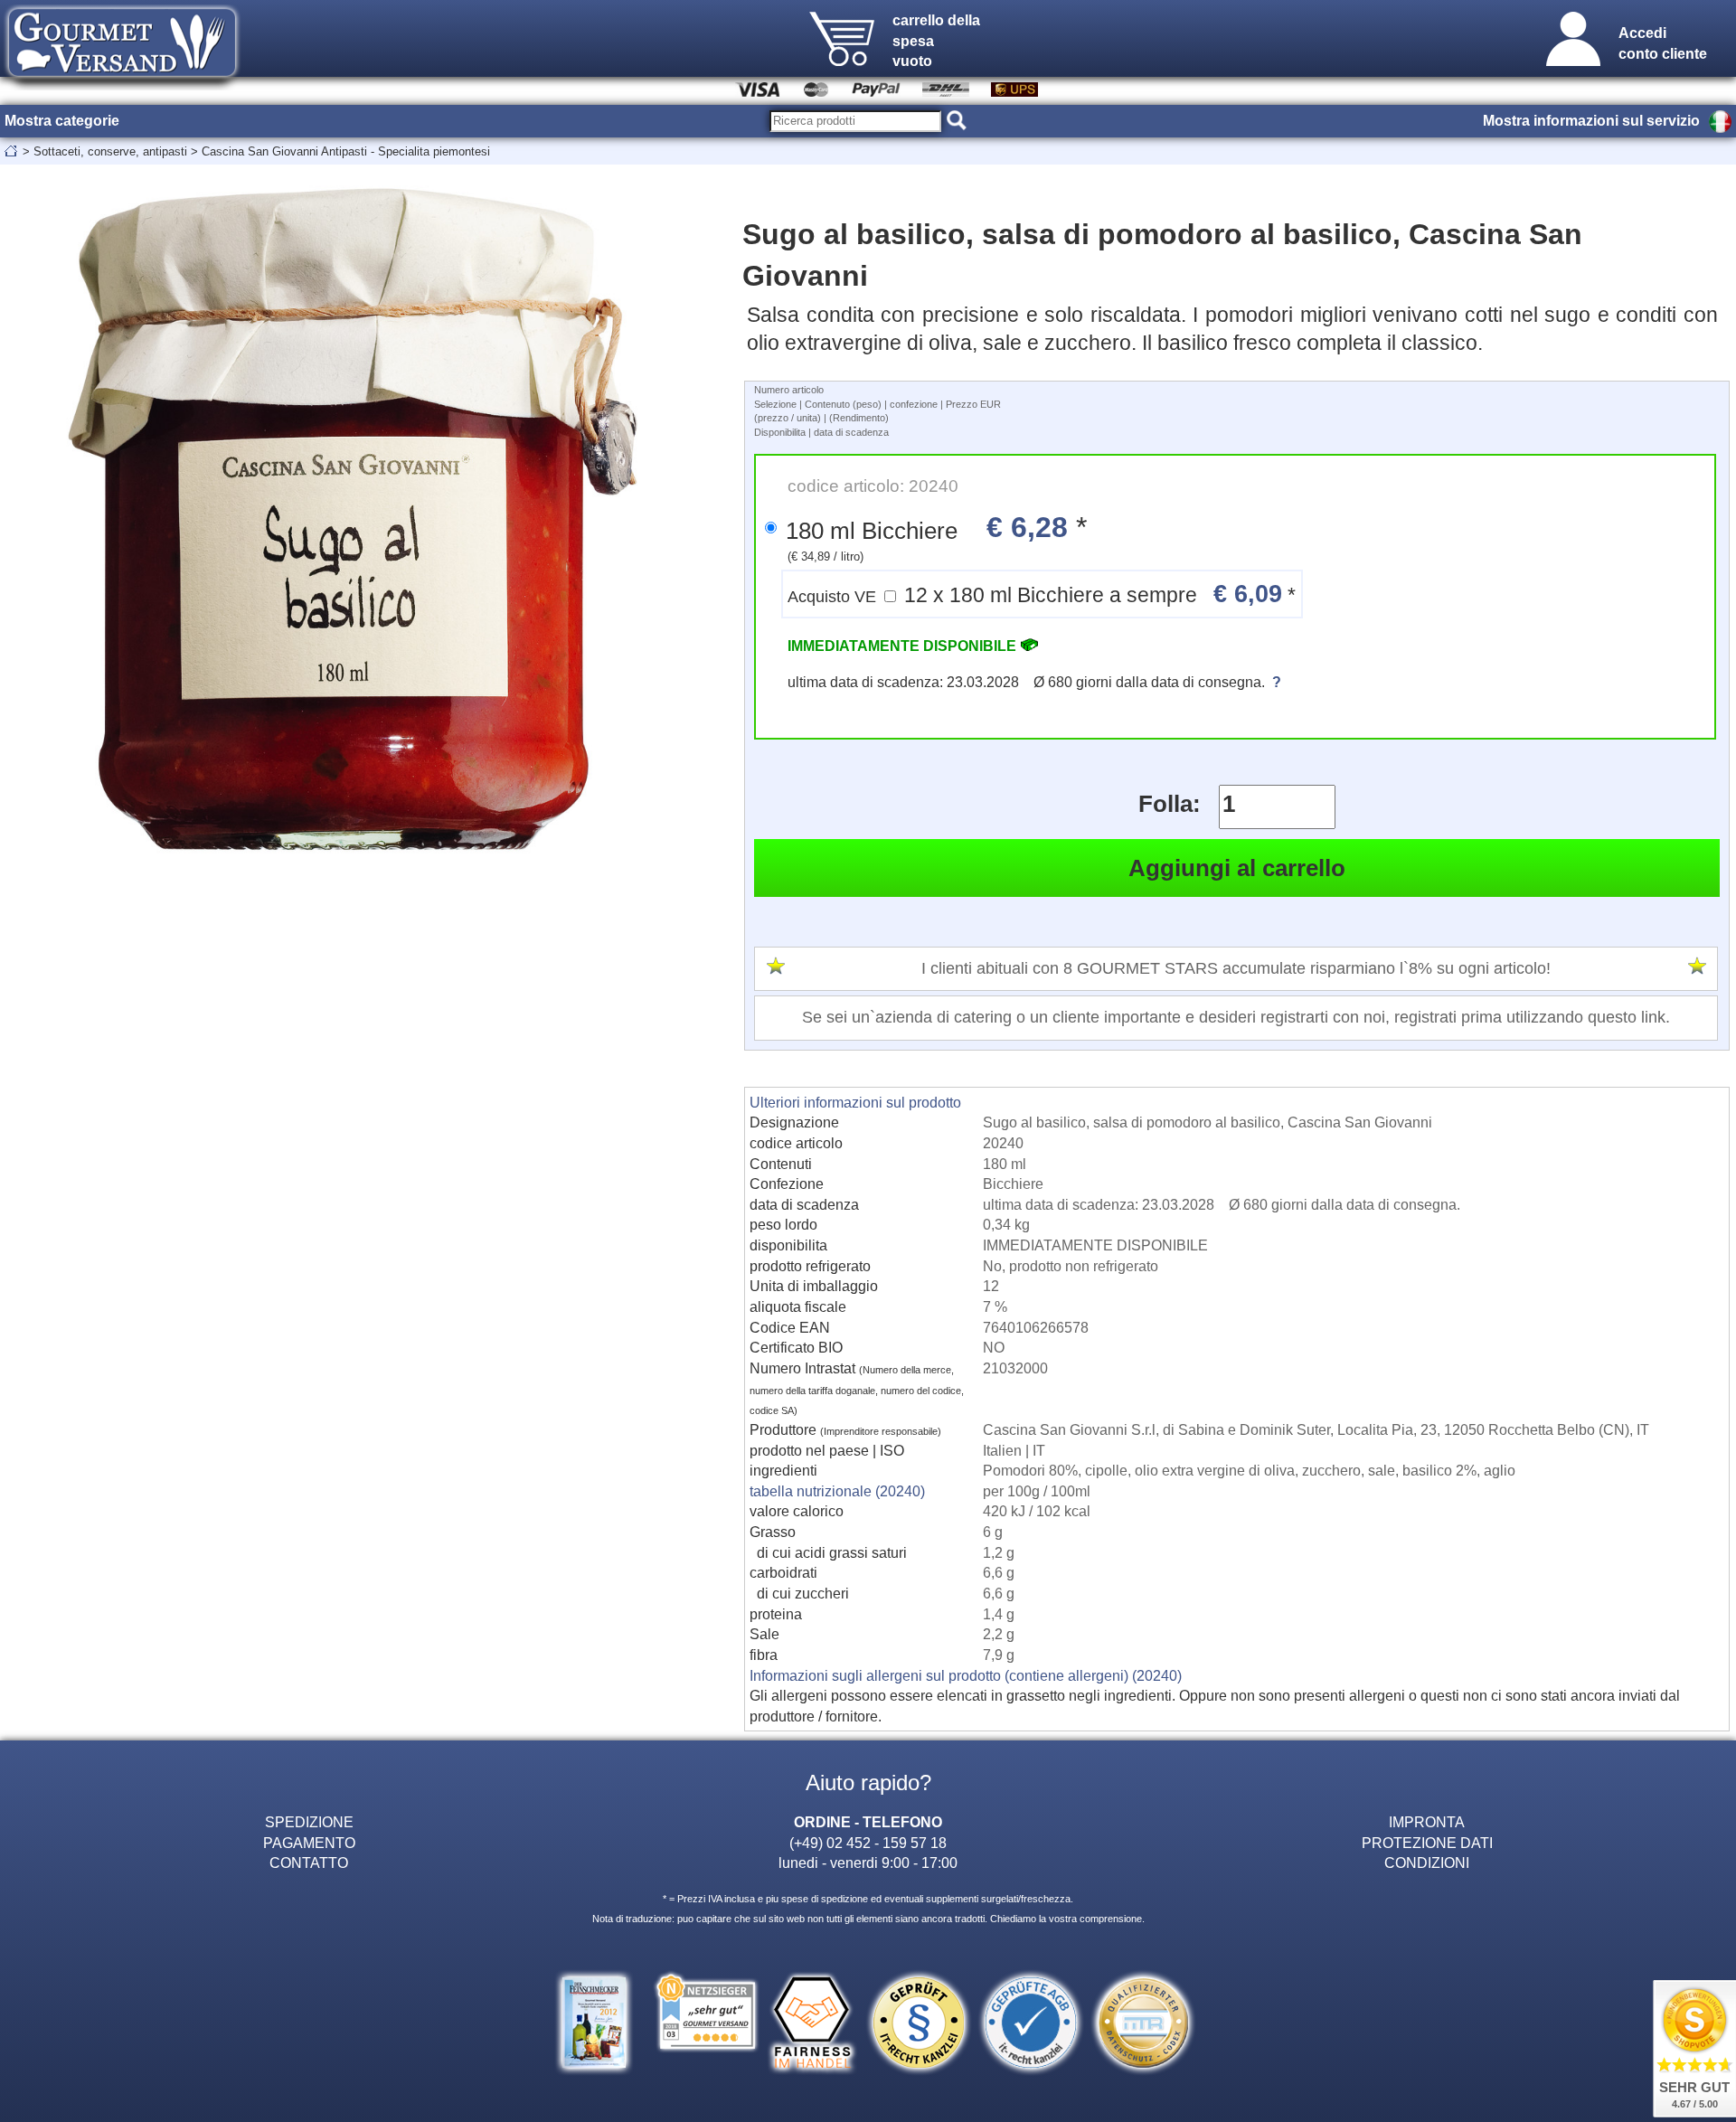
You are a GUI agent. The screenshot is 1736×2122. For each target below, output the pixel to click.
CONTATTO (309, 1863)
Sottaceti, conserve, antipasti (110, 151)
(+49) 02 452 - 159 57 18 (868, 1843)
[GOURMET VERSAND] (122, 85)
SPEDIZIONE (309, 1822)
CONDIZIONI (1427, 1863)
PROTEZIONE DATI (1427, 1843)
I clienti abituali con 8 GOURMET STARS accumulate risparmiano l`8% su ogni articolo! (1236, 968)
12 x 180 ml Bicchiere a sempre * (1042, 594)
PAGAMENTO (309, 1843)
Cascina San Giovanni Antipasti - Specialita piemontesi (346, 151)
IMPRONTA (1427, 1822)
